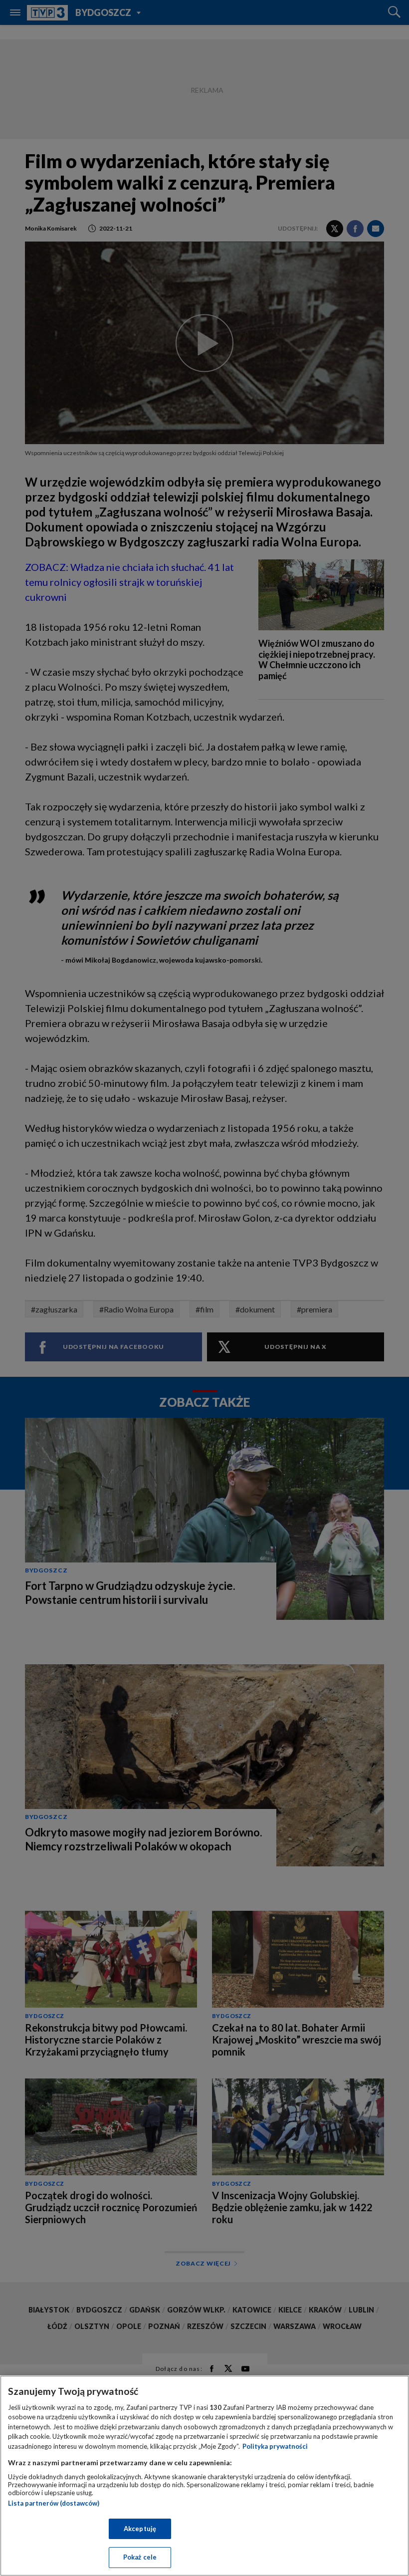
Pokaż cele (140, 2557)
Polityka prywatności (275, 2446)
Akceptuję (140, 2529)
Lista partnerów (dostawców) (54, 2503)
